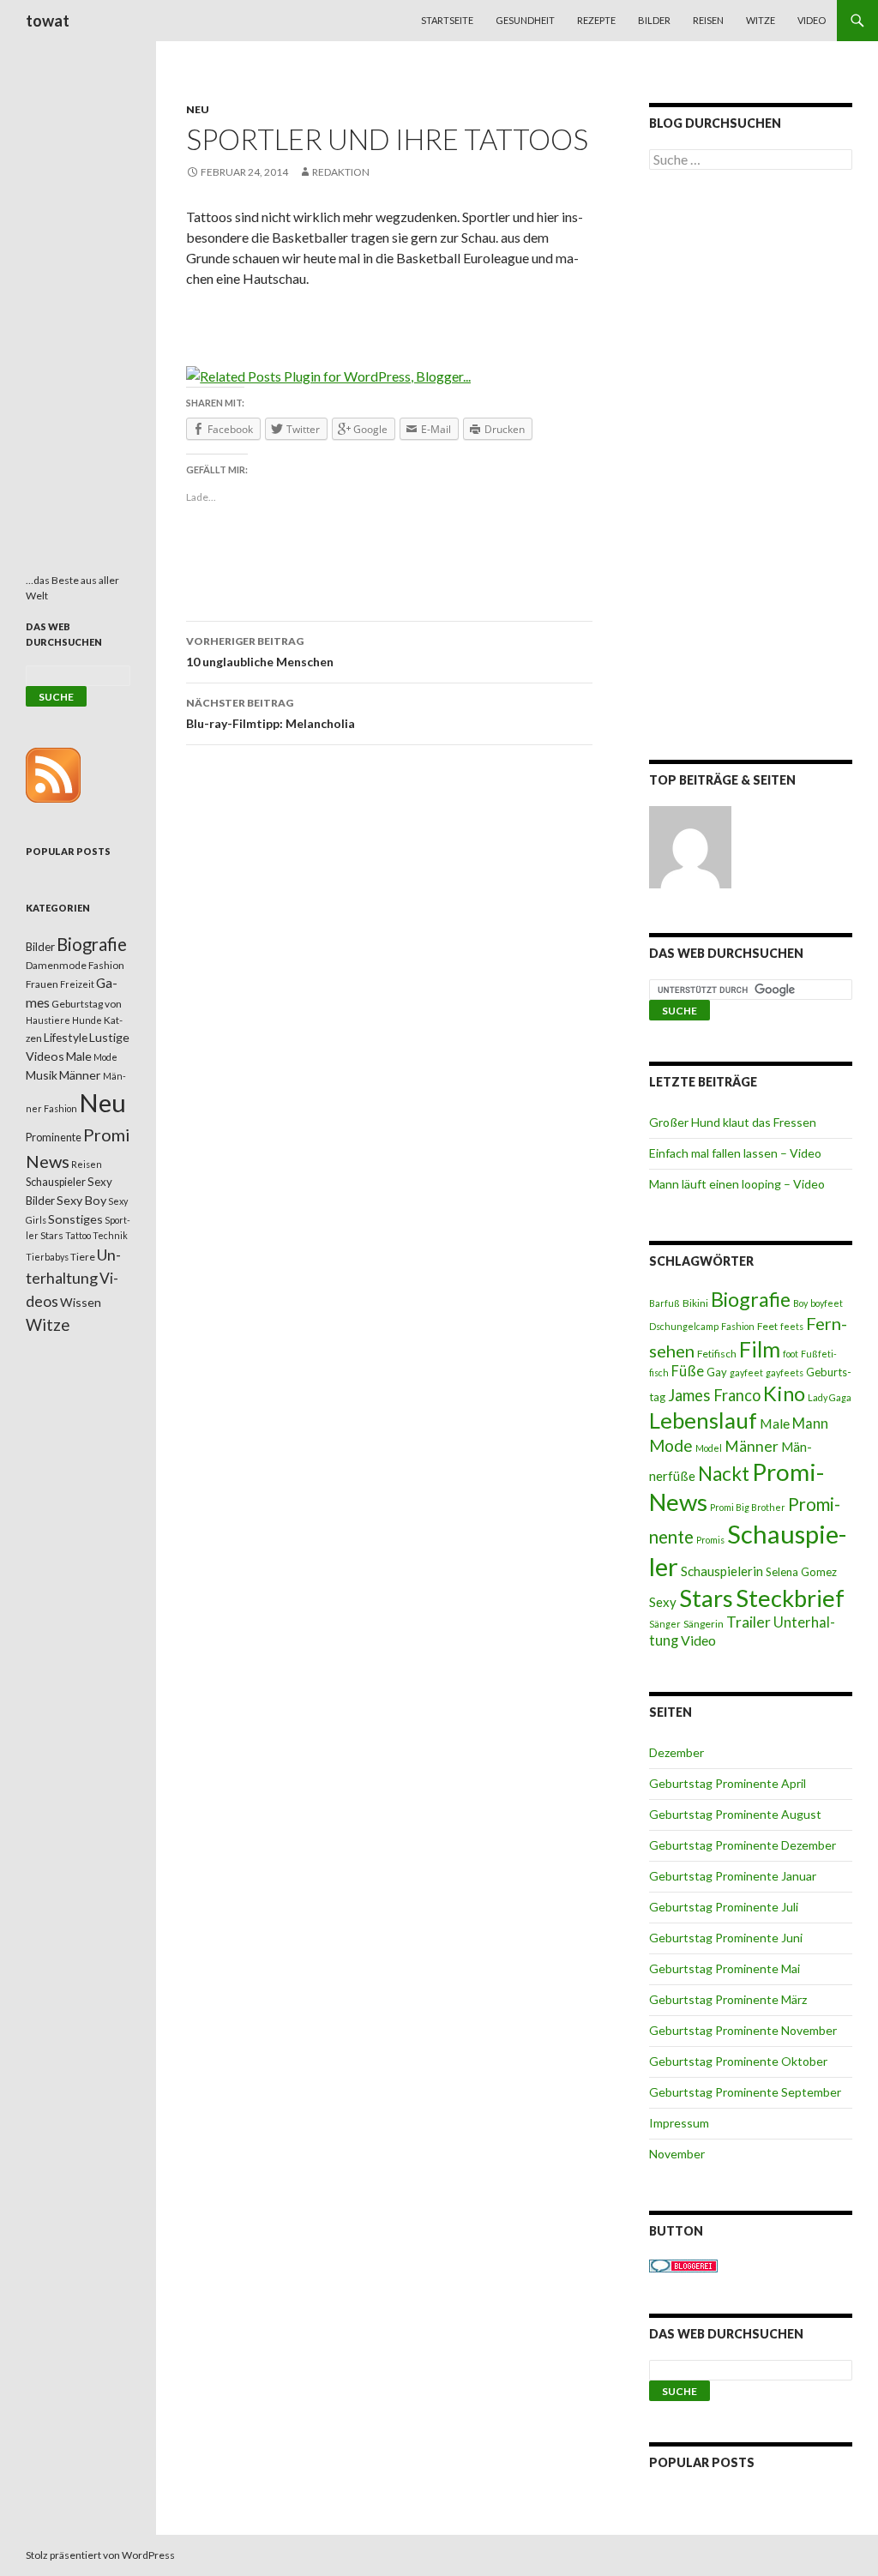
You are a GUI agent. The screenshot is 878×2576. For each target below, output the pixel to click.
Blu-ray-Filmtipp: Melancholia (271, 713)
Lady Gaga (830, 1397)
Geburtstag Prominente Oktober (738, 2061)
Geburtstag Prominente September (745, 2092)
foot (791, 1354)
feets (792, 1326)
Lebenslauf (703, 1420)
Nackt (724, 1474)
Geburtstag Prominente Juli (724, 1907)
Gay (717, 1372)
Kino (784, 1393)
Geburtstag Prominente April (728, 1783)
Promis (710, 1540)
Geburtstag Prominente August (735, 1814)
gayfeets (785, 1372)
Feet (767, 1326)
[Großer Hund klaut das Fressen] (690, 847)
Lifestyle (66, 1037)
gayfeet (746, 1372)
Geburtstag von (87, 1004)
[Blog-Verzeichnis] (683, 2264)
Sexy (663, 1602)
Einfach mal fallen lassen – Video (735, 1153)
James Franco (714, 1395)
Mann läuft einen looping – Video (737, 1184)
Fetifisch (717, 1354)
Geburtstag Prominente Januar (733, 1876)
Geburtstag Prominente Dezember (743, 1845)
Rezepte (596, 20)
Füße (688, 1371)
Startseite (447, 20)
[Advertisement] (751, 468)
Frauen (42, 984)
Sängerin (704, 1624)
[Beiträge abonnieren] (53, 774)
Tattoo (78, 1235)
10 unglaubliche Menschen (260, 652)
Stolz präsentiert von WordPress (100, 2555)
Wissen (81, 1302)
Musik (42, 1075)
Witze (761, 20)
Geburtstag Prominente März (728, 1999)
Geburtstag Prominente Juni (726, 1938)
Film (760, 1349)
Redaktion (341, 172)
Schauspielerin (722, 1571)
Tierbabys (47, 1257)
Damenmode (56, 965)
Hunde (87, 1020)
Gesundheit (525, 20)
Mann (810, 1423)
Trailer (749, 1622)
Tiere (83, 1257)
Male (775, 1423)
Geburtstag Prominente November (743, 2030)
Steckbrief (790, 1598)
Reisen (708, 20)
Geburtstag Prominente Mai (725, 1968)
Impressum (679, 2123)
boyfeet (827, 1303)
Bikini (695, 1303)
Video (812, 20)
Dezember (677, 1752)
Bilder (654, 20)
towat (48, 21)
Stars (706, 1598)
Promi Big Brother (748, 1507)
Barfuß (665, 1303)
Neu (198, 109)
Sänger (665, 1624)
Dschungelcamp (684, 1326)
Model (709, 1448)
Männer (752, 1446)
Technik (110, 1235)
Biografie (751, 1299)
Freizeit (77, 984)
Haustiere (48, 1020)
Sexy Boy (81, 1200)
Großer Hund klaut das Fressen (733, 1122)
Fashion (738, 1326)
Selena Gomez (801, 1572)
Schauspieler (56, 1182)
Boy (800, 1303)
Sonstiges (75, 1219)
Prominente (54, 1138)
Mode (671, 1445)
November (677, 2154)
